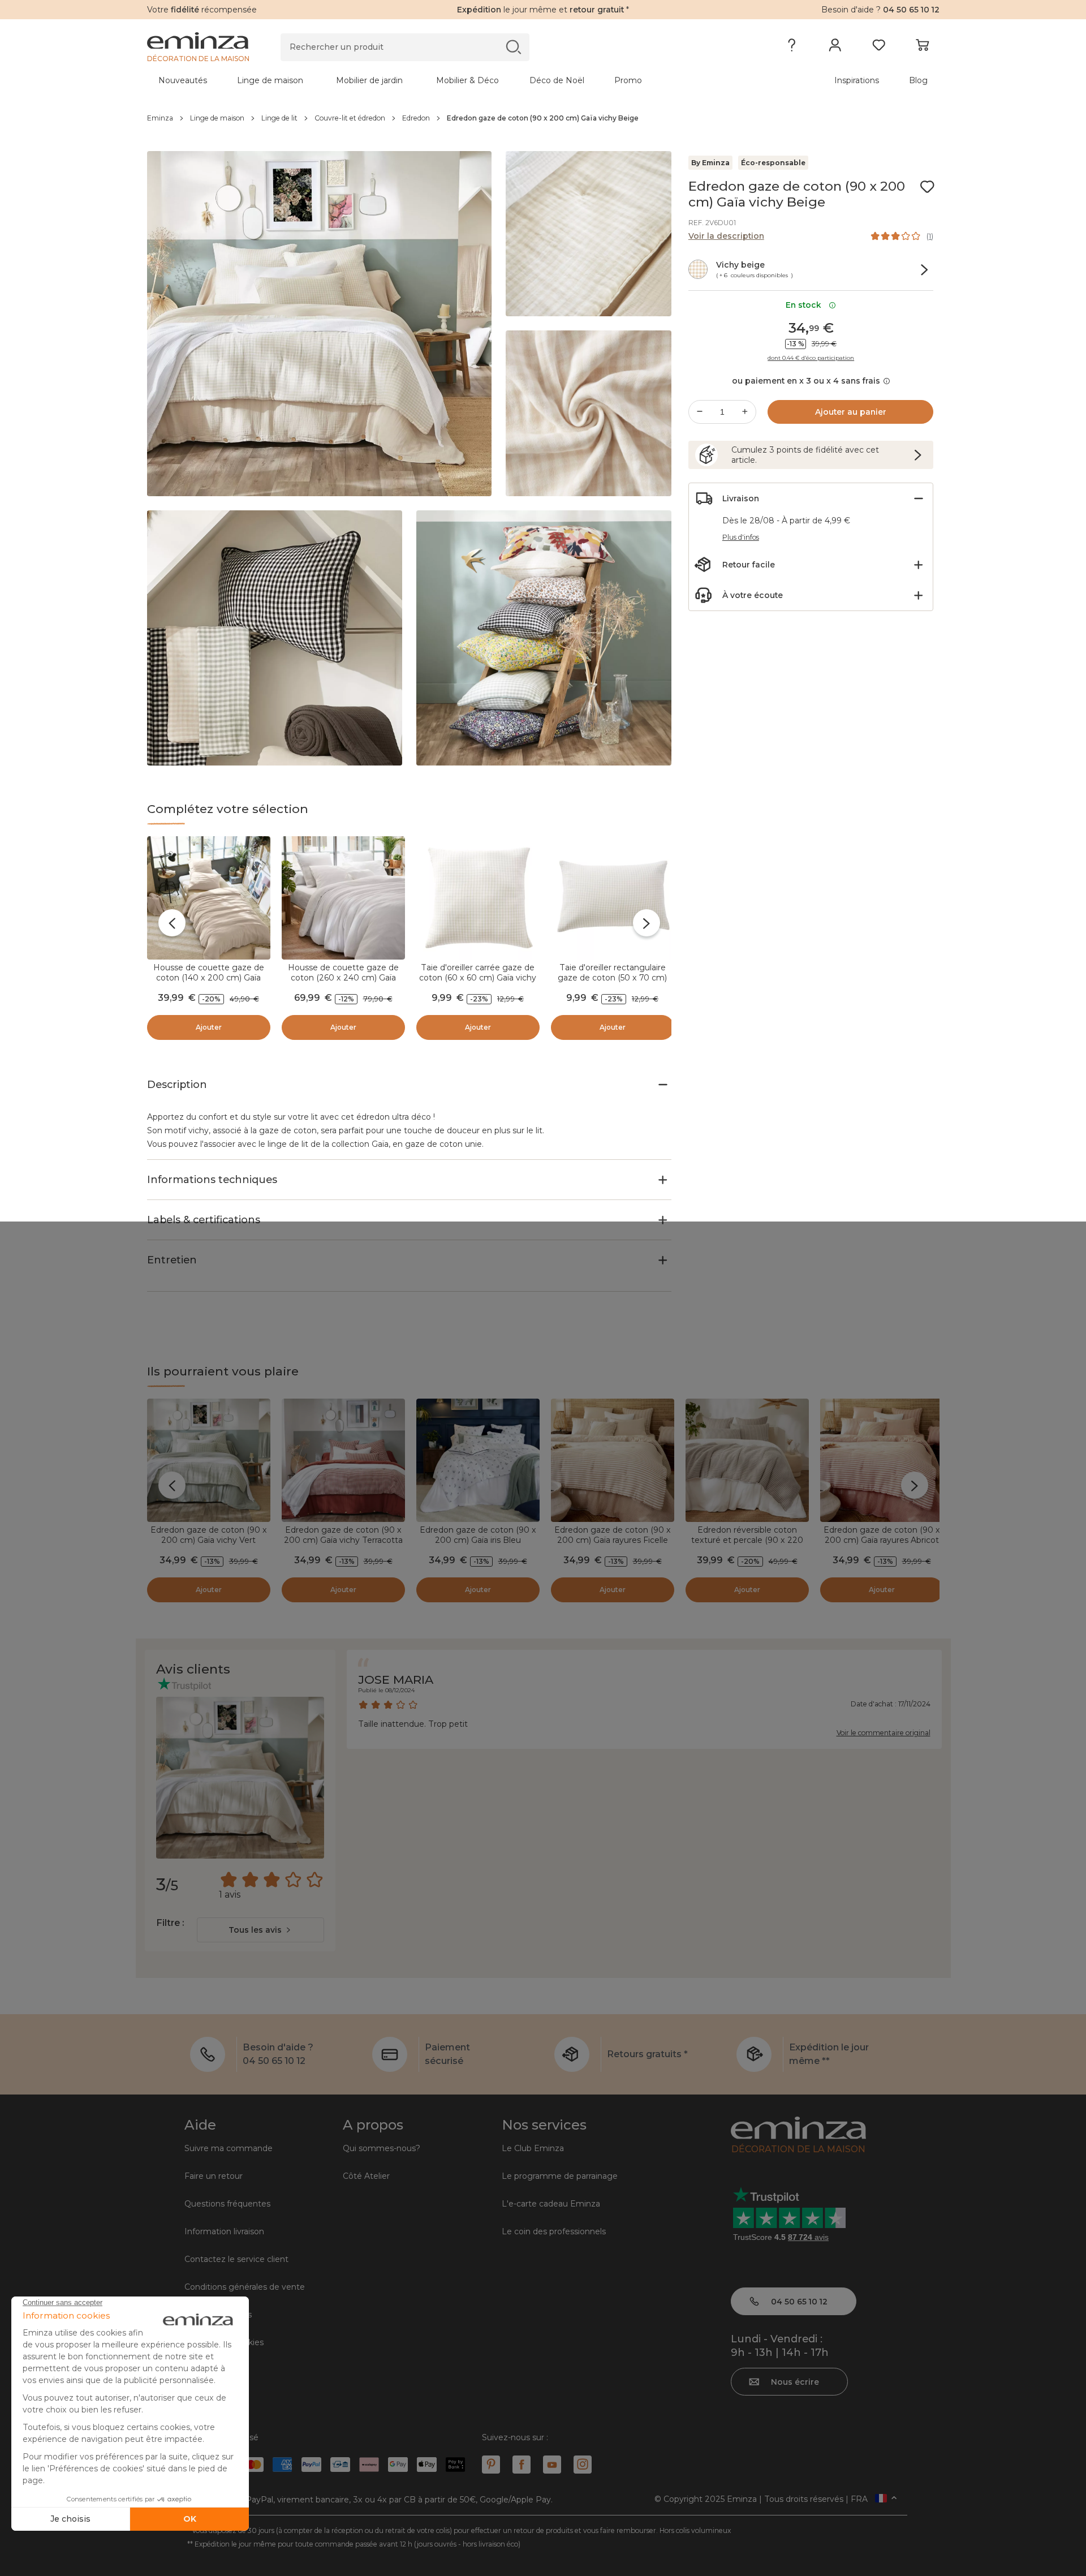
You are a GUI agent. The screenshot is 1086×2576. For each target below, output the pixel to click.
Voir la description (726, 236)
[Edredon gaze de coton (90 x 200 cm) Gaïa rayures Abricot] (882, 1460)
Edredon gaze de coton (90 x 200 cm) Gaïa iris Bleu (478, 1535)
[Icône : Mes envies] (927, 187)
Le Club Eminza (533, 2148)
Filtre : (170, 1923)
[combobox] (260, 1930)
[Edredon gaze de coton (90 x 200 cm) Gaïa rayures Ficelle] (613, 1460)
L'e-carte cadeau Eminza (551, 2204)
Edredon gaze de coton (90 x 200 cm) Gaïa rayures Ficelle (613, 1535)
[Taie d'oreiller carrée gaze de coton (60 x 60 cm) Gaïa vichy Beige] (478, 898)
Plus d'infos (741, 537)
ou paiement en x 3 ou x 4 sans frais (806, 381)
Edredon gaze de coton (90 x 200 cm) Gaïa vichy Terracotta (343, 1535)
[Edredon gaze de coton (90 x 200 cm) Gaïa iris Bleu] (478, 1460)
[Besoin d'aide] (792, 48)
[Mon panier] (922, 48)
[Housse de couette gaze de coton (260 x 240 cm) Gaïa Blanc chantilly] (343, 898)
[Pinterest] (491, 2465)
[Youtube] (552, 2465)
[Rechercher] (513, 47)
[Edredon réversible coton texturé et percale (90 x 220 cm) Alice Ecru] (747, 1460)
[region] (543, 118)
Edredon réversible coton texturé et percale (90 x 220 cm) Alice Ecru (747, 1540)
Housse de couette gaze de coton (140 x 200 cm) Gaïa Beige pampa (209, 978)
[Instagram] (583, 2465)
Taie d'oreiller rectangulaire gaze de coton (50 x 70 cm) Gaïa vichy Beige (612, 978)
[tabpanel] (446, 80)
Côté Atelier (366, 2176)
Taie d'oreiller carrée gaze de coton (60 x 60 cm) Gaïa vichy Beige (478, 978)
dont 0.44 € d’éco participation (811, 358)
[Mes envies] (879, 48)
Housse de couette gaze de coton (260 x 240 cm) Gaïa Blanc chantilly (343, 978)
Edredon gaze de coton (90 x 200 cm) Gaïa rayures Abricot (882, 1535)
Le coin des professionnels (554, 2231)
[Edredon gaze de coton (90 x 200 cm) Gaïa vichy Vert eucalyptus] (209, 1460)
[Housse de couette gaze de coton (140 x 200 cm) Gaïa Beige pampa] (209, 898)
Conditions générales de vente (245, 2287)
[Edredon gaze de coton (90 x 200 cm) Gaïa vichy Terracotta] (343, 1460)
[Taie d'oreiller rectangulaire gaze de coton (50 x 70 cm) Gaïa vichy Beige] (613, 898)
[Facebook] (522, 2465)
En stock (806, 305)
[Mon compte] (835, 48)
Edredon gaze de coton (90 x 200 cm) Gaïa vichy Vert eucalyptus (209, 1540)
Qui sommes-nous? (382, 2148)
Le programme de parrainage (560, 2176)
